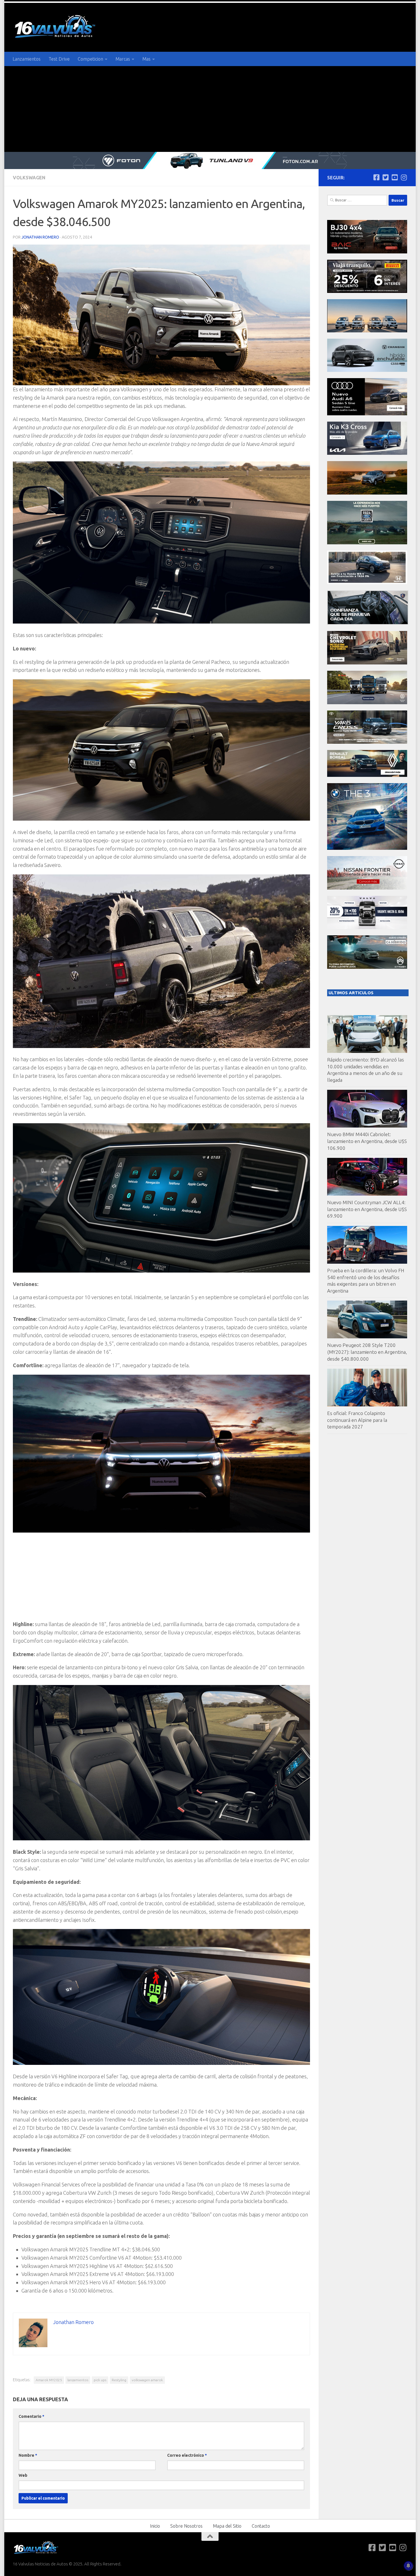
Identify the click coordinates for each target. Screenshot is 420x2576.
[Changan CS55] (367, 370)
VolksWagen (29, 178)
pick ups (100, 2380)
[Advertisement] (210, 109)
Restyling (119, 2380)
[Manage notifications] (408, 2566)
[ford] (367, 543)
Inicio (155, 2526)
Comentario (31, 2416)
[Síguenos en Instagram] (404, 177)
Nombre (28, 2455)
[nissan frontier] (367, 888)
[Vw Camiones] (367, 703)
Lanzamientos (27, 59)
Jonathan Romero (40, 237)
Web (23, 2475)
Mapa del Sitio (227, 2526)
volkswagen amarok (147, 2380)
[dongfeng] (367, 331)
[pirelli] (367, 291)
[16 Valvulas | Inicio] (56, 27)
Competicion (90, 59)
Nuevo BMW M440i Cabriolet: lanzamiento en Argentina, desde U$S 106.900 (367, 1141)
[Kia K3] (367, 453)
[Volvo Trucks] (367, 927)
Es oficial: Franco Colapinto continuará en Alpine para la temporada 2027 (357, 1420)
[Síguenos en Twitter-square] (385, 177)
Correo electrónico (187, 2455)
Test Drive (59, 59)
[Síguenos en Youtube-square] (395, 177)
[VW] (367, 493)
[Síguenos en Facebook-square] (376, 177)
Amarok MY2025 (49, 2380)
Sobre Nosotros (186, 2526)
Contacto (261, 2526)
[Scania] (368, 623)
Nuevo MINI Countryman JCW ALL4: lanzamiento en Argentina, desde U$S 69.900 (367, 1209)
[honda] (367, 583)
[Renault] (367, 775)
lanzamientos (78, 2380)
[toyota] (367, 742)
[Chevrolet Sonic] (367, 663)
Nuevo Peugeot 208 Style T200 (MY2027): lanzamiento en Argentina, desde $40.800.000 (367, 1352)
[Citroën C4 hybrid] (367, 967)
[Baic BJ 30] (367, 252)
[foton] (210, 160)
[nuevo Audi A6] (367, 414)
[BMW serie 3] (367, 848)
